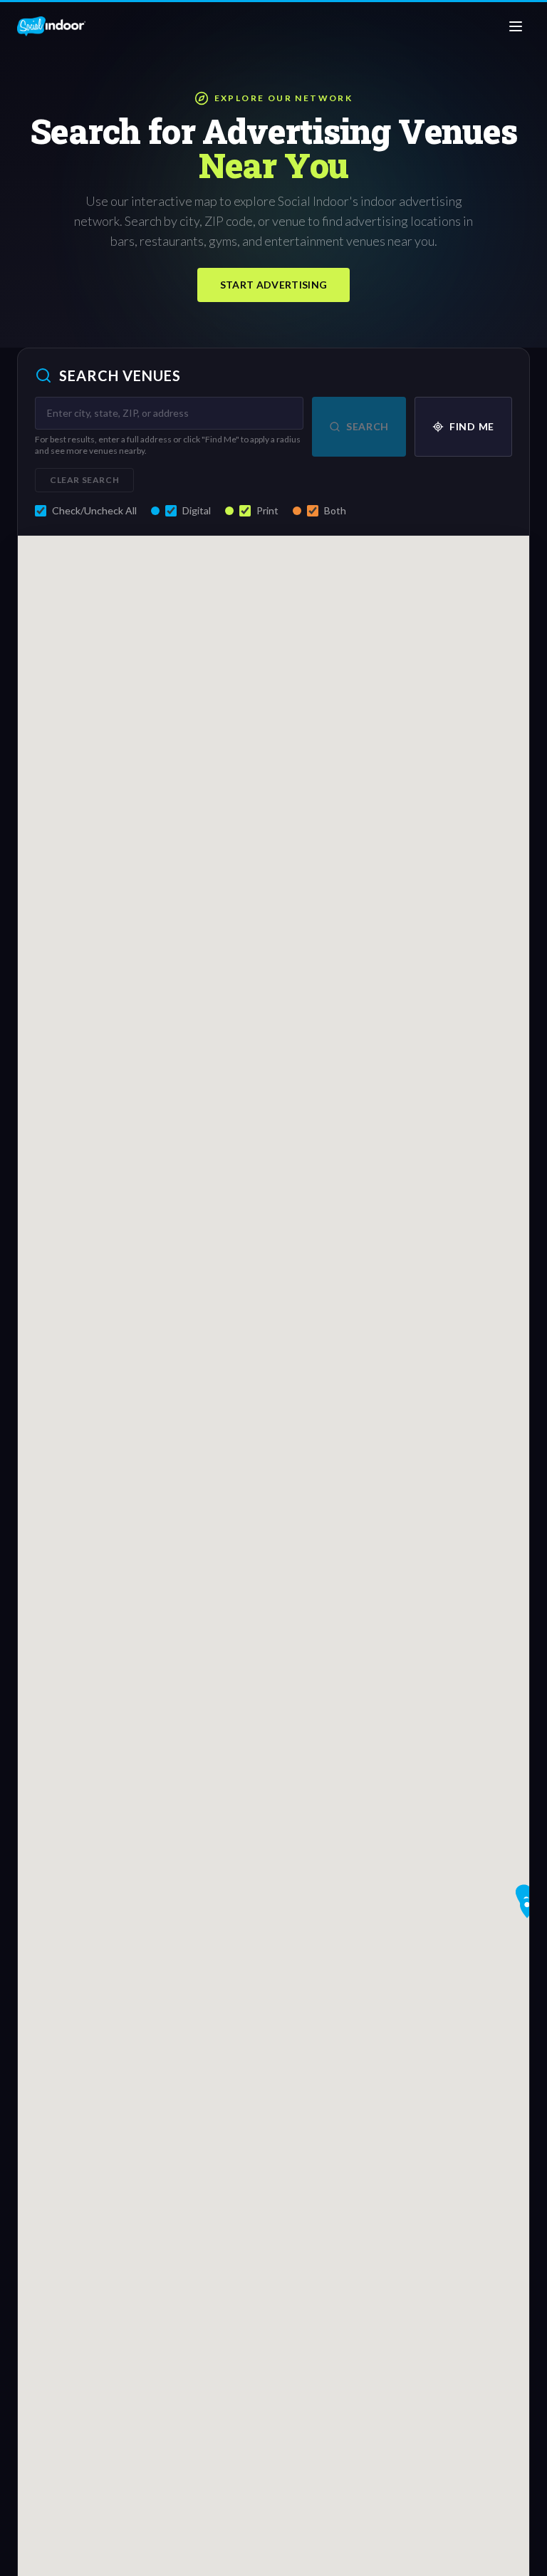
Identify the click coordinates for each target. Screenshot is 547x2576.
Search (368, 426)
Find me (472, 426)
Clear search (84, 480)
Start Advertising (274, 285)
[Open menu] (516, 26)
